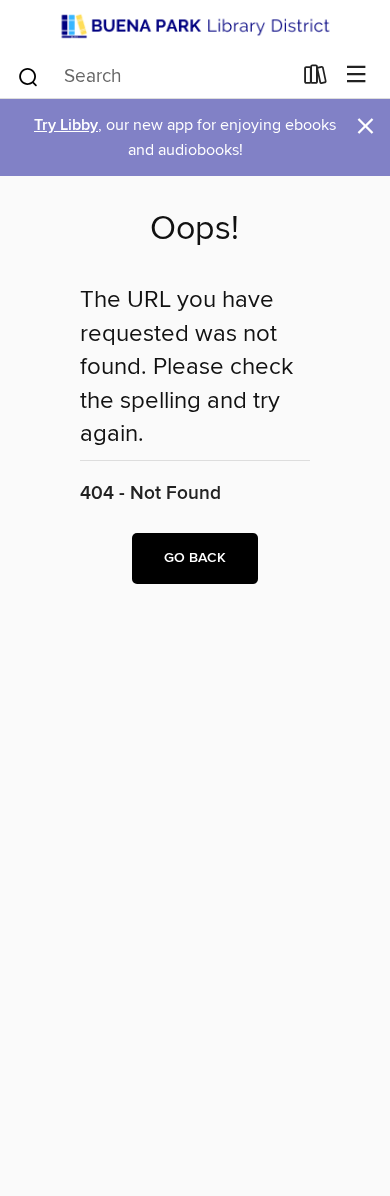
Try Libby (66, 125)
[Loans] (315, 78)
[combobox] (153, 77)
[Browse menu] (356, 75)
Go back (195, 558)
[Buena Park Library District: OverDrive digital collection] (195, 25)
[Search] (28, 75)
